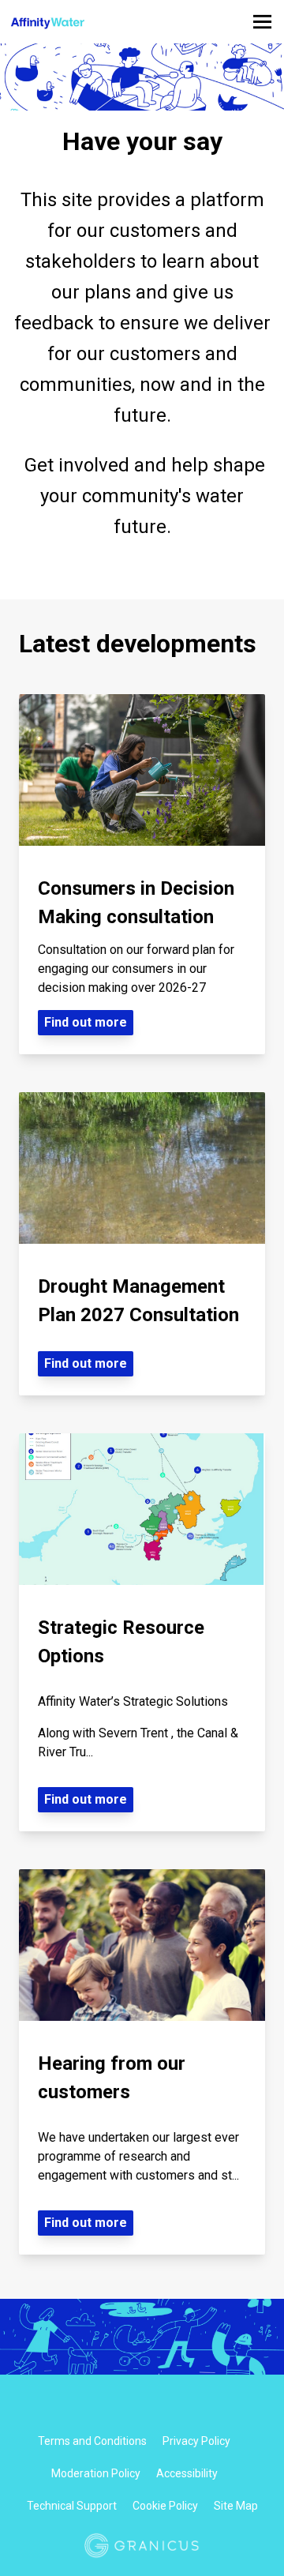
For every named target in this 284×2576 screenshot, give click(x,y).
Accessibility (187, 2473)
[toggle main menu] (262, 22)
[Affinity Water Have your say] (88, 22)
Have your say (142, 141)
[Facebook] (102, 2408)
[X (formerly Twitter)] (129, 2408)
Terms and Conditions (92, 2441)
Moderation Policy (96, 2473)
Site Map (236, 2506)
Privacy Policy (196, 2441)
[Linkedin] (155, 2408)
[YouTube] (182, 2408)
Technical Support (72, 2506)
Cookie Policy (165, 2506)
